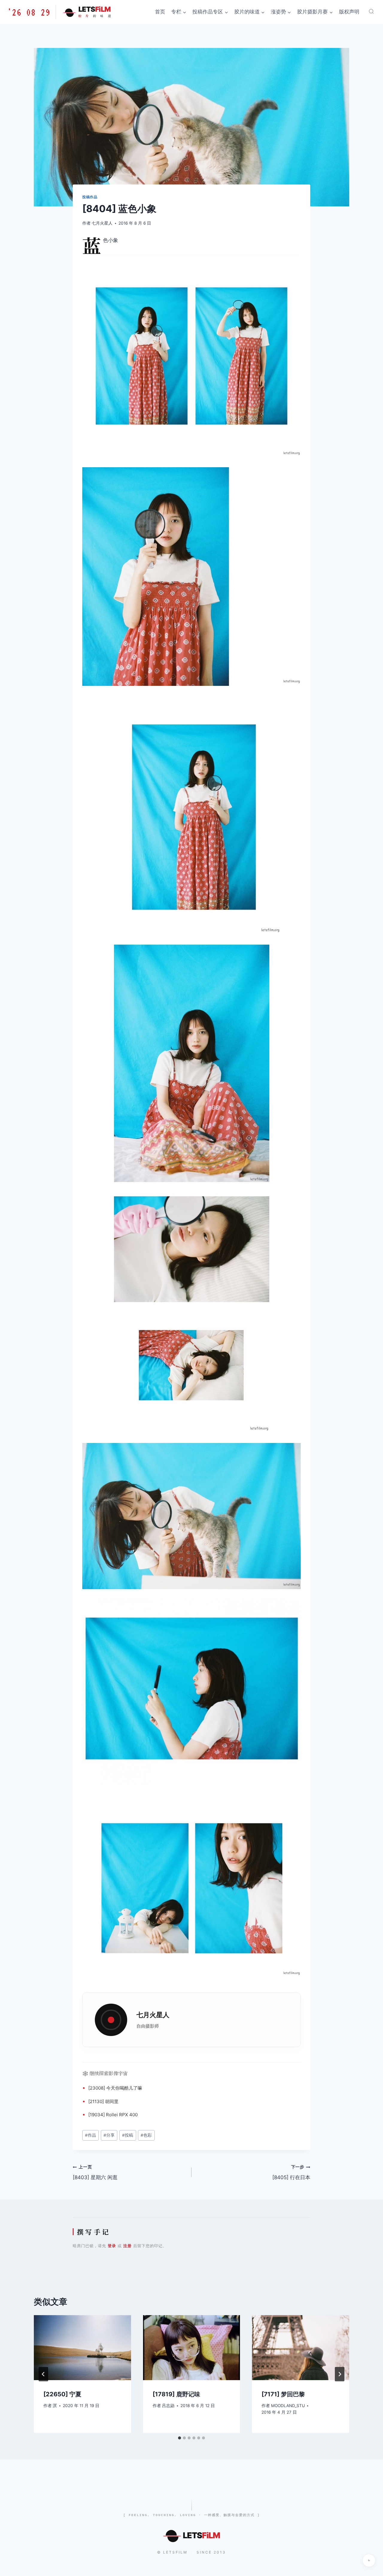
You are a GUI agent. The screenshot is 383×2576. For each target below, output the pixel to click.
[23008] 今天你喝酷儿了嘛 (115, 2088)
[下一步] (340, 2374)
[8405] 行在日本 (291, 2172)
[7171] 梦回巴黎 (283, 2394)
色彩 (146, 2135)
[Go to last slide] (43, 2374)
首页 (160, 12)
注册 (127, 2246)
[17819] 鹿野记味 (176, 2394)
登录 (112, 2246)
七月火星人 (102, 223)
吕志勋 (168, 2406)
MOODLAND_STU (288, 2406)
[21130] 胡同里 (103, 2101)
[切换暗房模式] (369, 2560)
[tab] (180, 2438)
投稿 (128, 2135)
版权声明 (349, 12)
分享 (109, 2135)
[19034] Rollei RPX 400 (113, 2115)
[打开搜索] (371, 11)
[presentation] (82, 2347)
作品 (91, 2135)
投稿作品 (90, 197)
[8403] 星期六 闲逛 (95, 2172)
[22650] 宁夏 (62, 2394)
